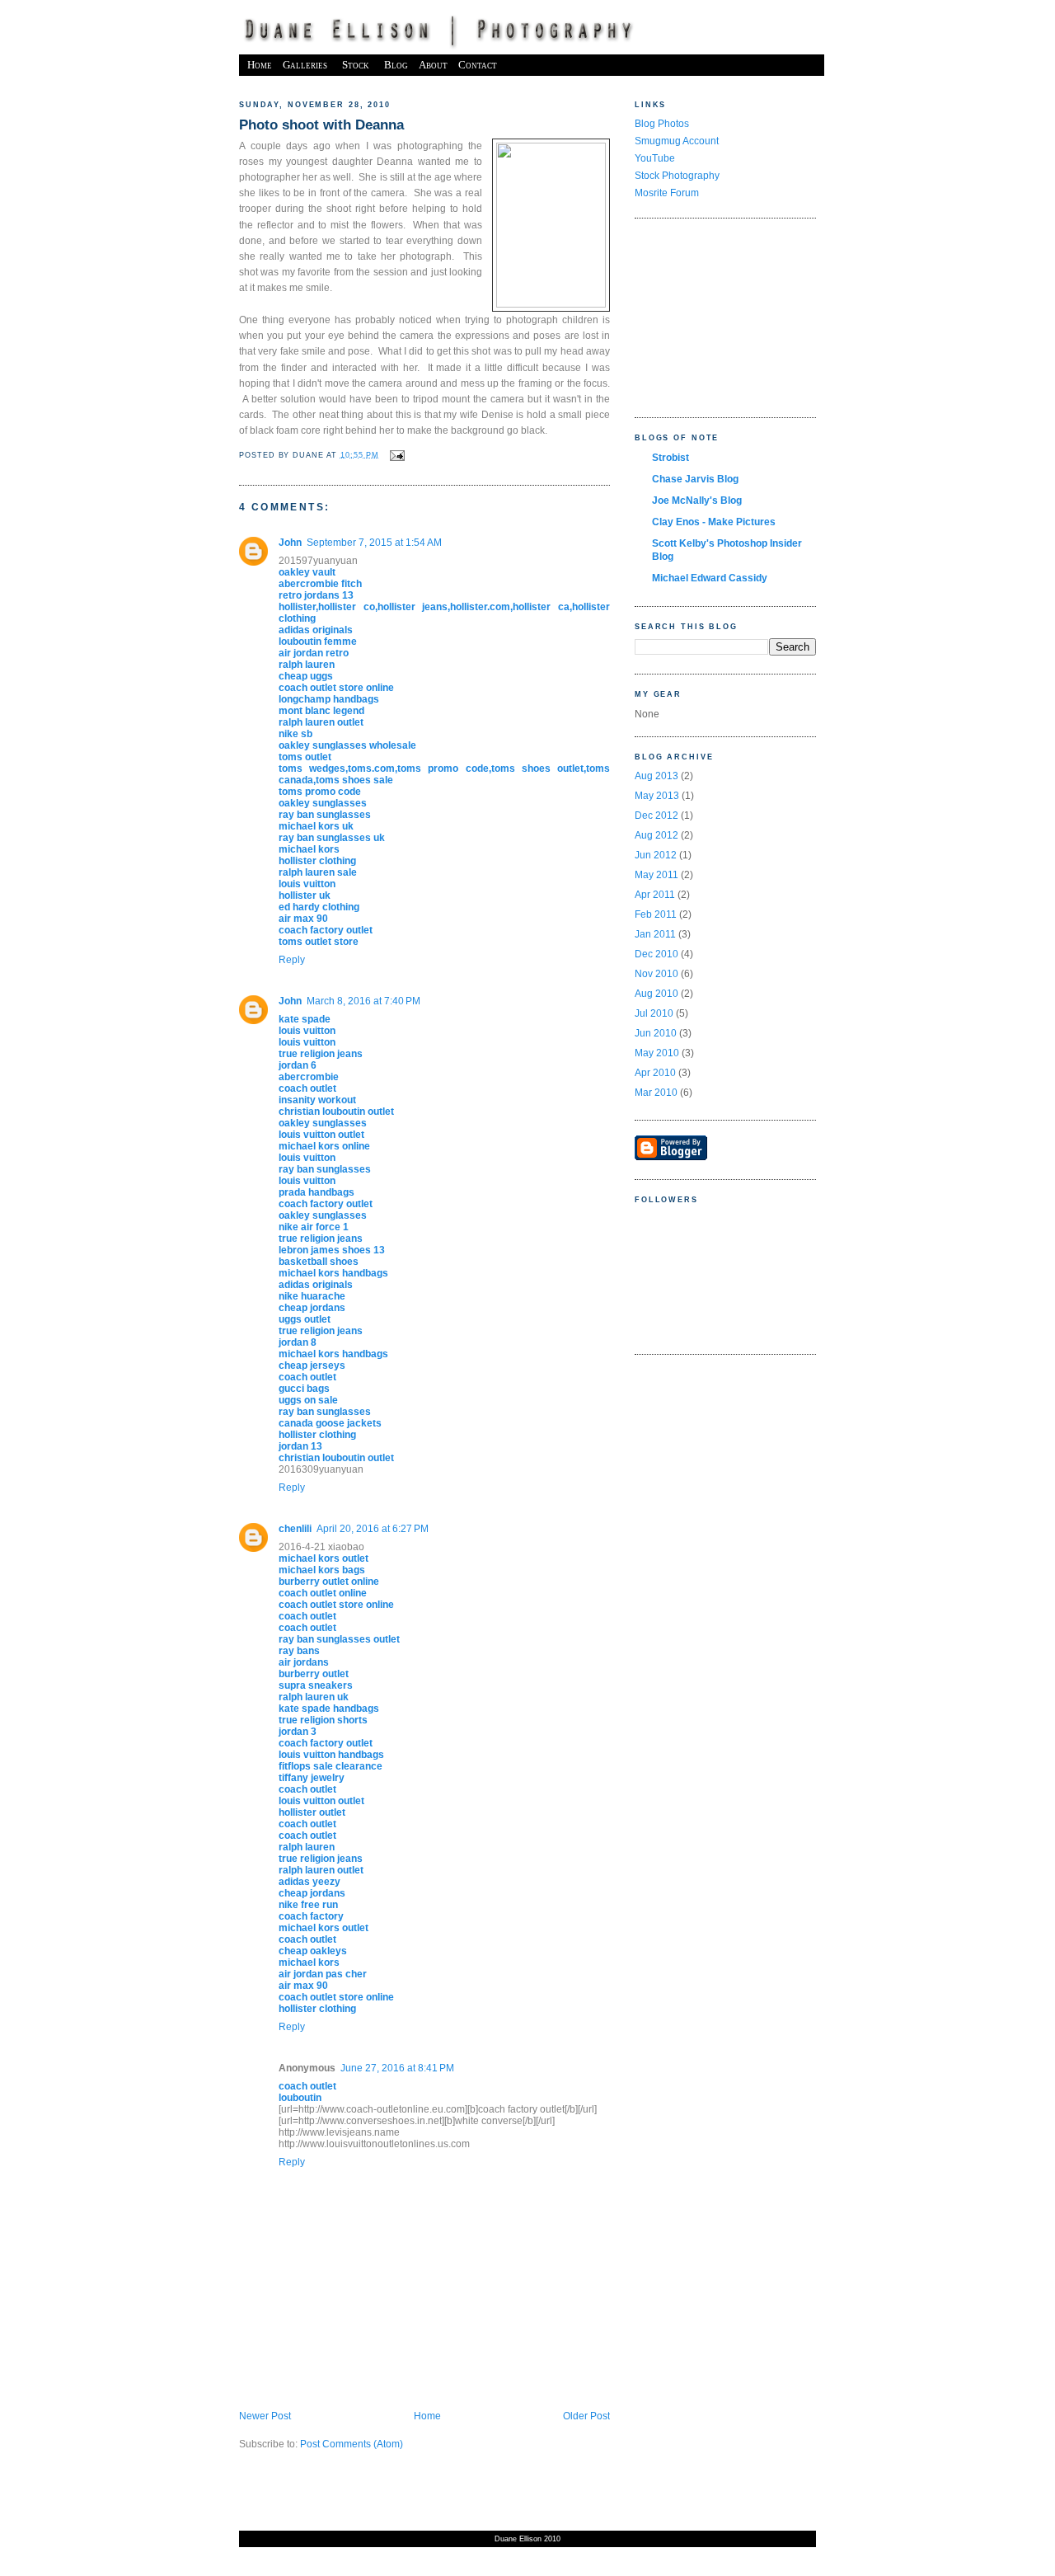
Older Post (586, 2416)
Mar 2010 (656, 1093)
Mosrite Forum (667, 193)
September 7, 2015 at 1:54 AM (374, 543)
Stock (356, 65)
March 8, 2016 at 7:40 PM (363, 1001)
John (290, 543)
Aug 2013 (656, 776)
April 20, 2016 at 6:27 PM (373, 1529)
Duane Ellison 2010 (527, 2539)
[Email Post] (395, 454)
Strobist (671, 458)
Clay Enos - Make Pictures (714, 522)
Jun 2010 (656, 1033)
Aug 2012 (656, 835)
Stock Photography (677, 176)
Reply (292, 960)
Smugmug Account (677, 141)
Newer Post (265, 2416)
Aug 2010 (656, 994)
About (433, 65)
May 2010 (657, 1053)
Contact (478, 65)
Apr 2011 (655, 895)
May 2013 (657, 796)
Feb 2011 (656, 914)
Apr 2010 (655, 1073)
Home (260, 65)
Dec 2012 (656, 816)
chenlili (295, 1529)
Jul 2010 (654, 1013)
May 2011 (656, 875)
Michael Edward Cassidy (710, 578)
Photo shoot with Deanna (321, 125)
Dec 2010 (656, 954)
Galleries (305, 65)
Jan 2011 (655, 934)
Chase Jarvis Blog (695, 479)
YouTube (655, 158)
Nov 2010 (656, 974)
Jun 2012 (656, 855)
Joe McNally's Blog (697, 501)
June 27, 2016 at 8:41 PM (397, 2068)
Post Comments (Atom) (352, 2444)
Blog (396, 65)
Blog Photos (662, 124)
